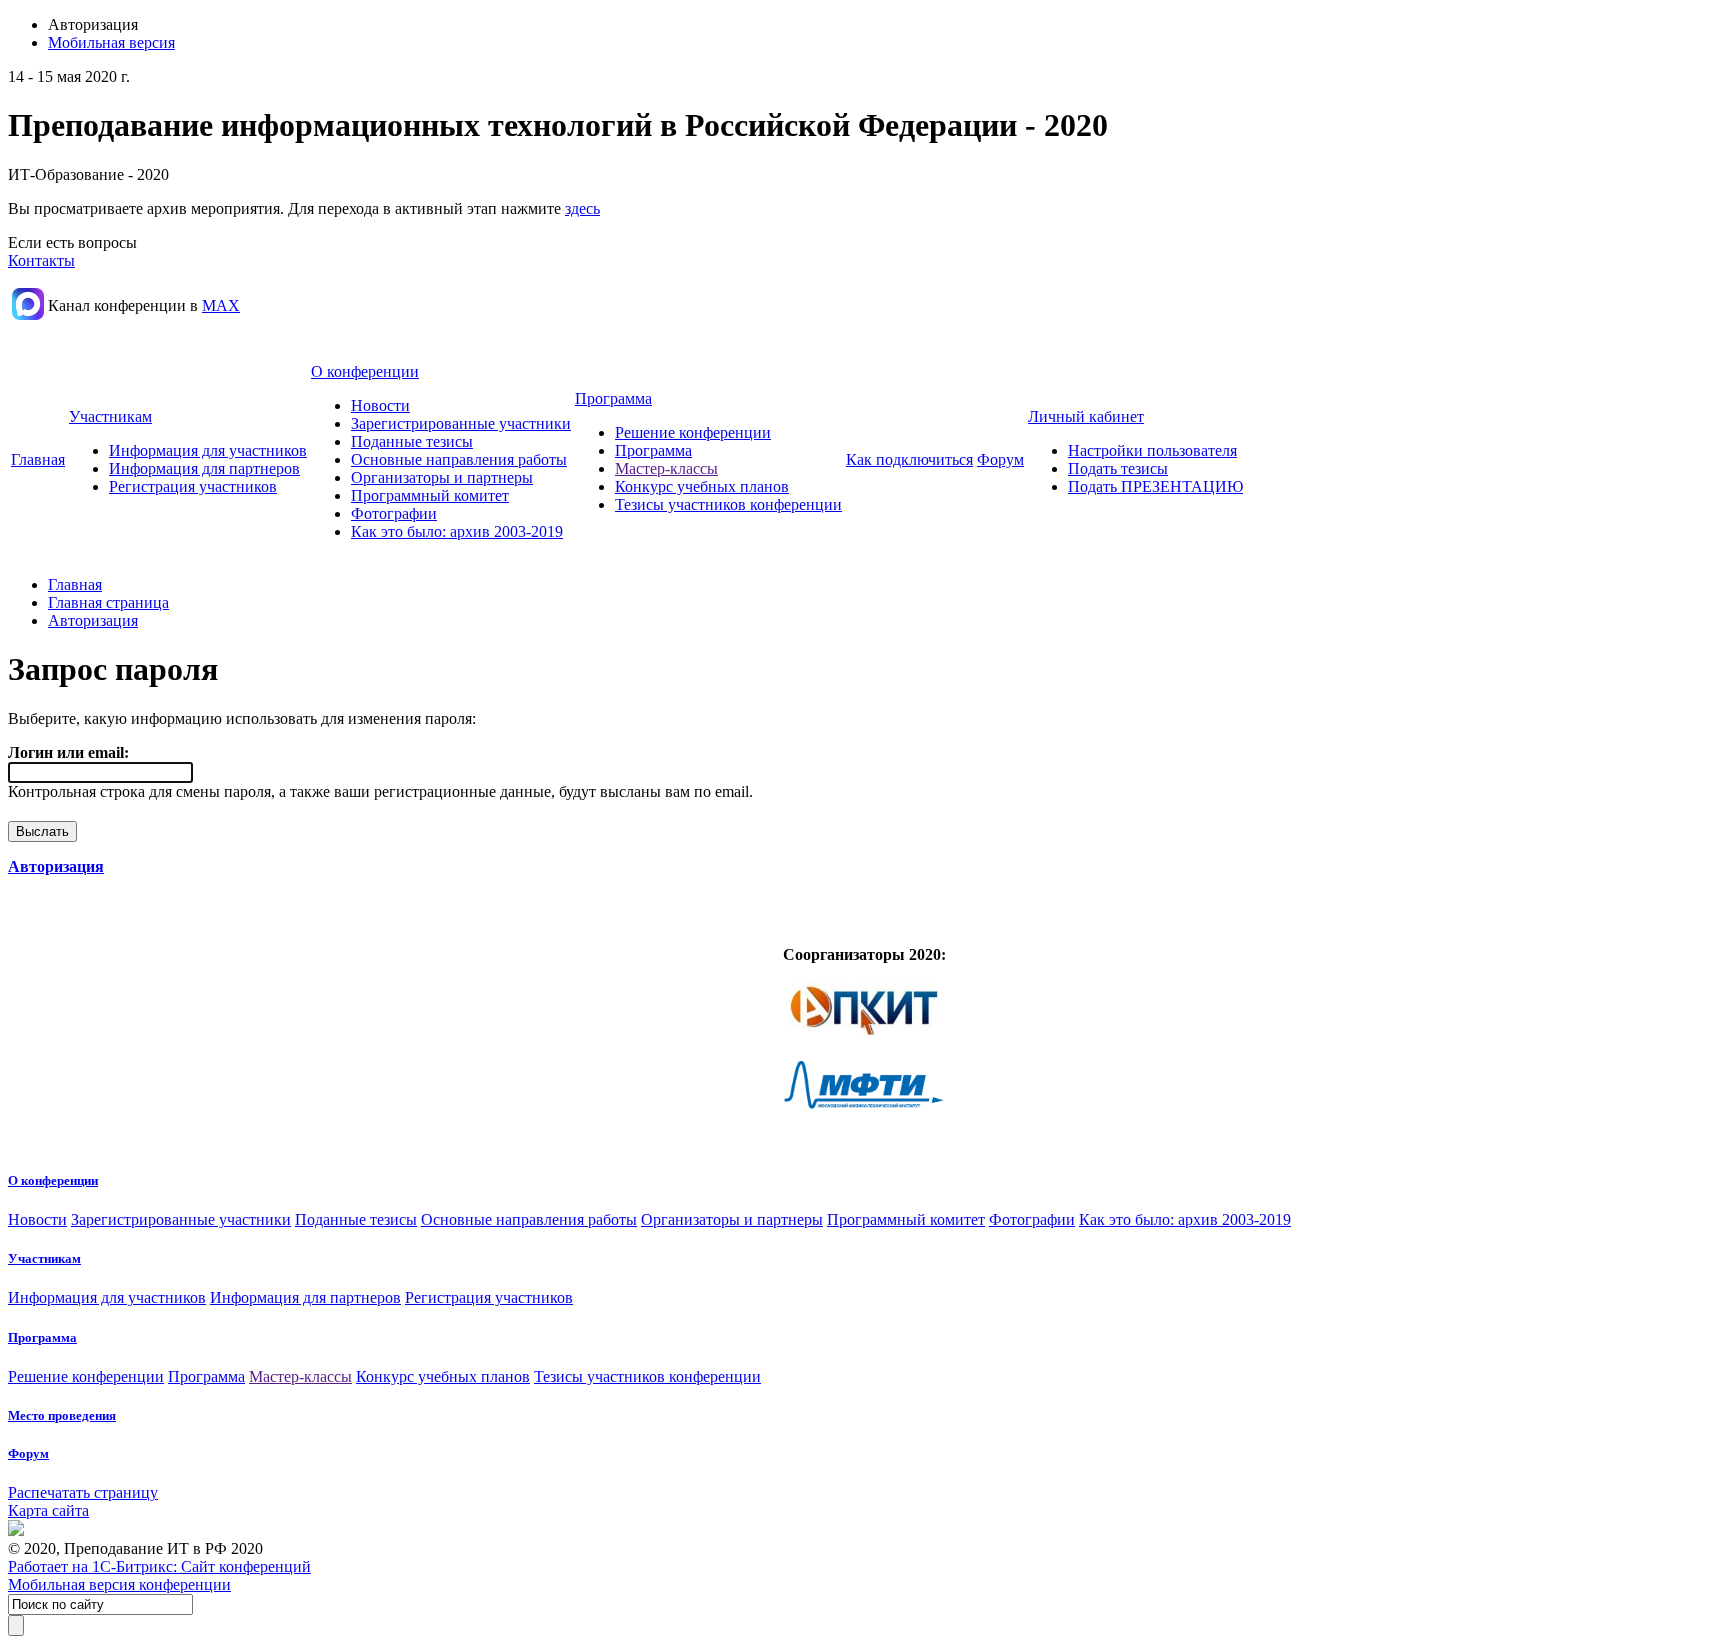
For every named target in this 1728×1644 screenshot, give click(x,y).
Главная (38, 459)
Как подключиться (909, 459)
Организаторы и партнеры (442, 477)
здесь (582, 208)
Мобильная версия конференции (119, 1584)
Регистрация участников (193, 486)
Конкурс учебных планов (702, 486)
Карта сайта (48, 1510)
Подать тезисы (1118, 468)
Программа (613, 398)
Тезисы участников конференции (728, 504)
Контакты (41, 260)
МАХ (221, 305)
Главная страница (108, 602)
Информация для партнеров (204, 468)
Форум (1000, 459)
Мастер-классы (666, 468)
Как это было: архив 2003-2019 (457, 531)
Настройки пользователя (1152, 450)
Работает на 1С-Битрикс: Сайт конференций (159, 1566)
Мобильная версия (111, 42)
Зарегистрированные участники (461, 423)
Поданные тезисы (412, 441)
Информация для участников (208, 450)
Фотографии (394, 513)
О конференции (365, 371)
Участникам (110, 416)
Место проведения (62, 1415)
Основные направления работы (459, 459)
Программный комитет (430, 495)
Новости (380, 405)
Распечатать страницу (83, 1492)
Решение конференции (693, 432)
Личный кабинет (1086, 416)
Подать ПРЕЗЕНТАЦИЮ (1155, 486)
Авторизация (93, 620)
